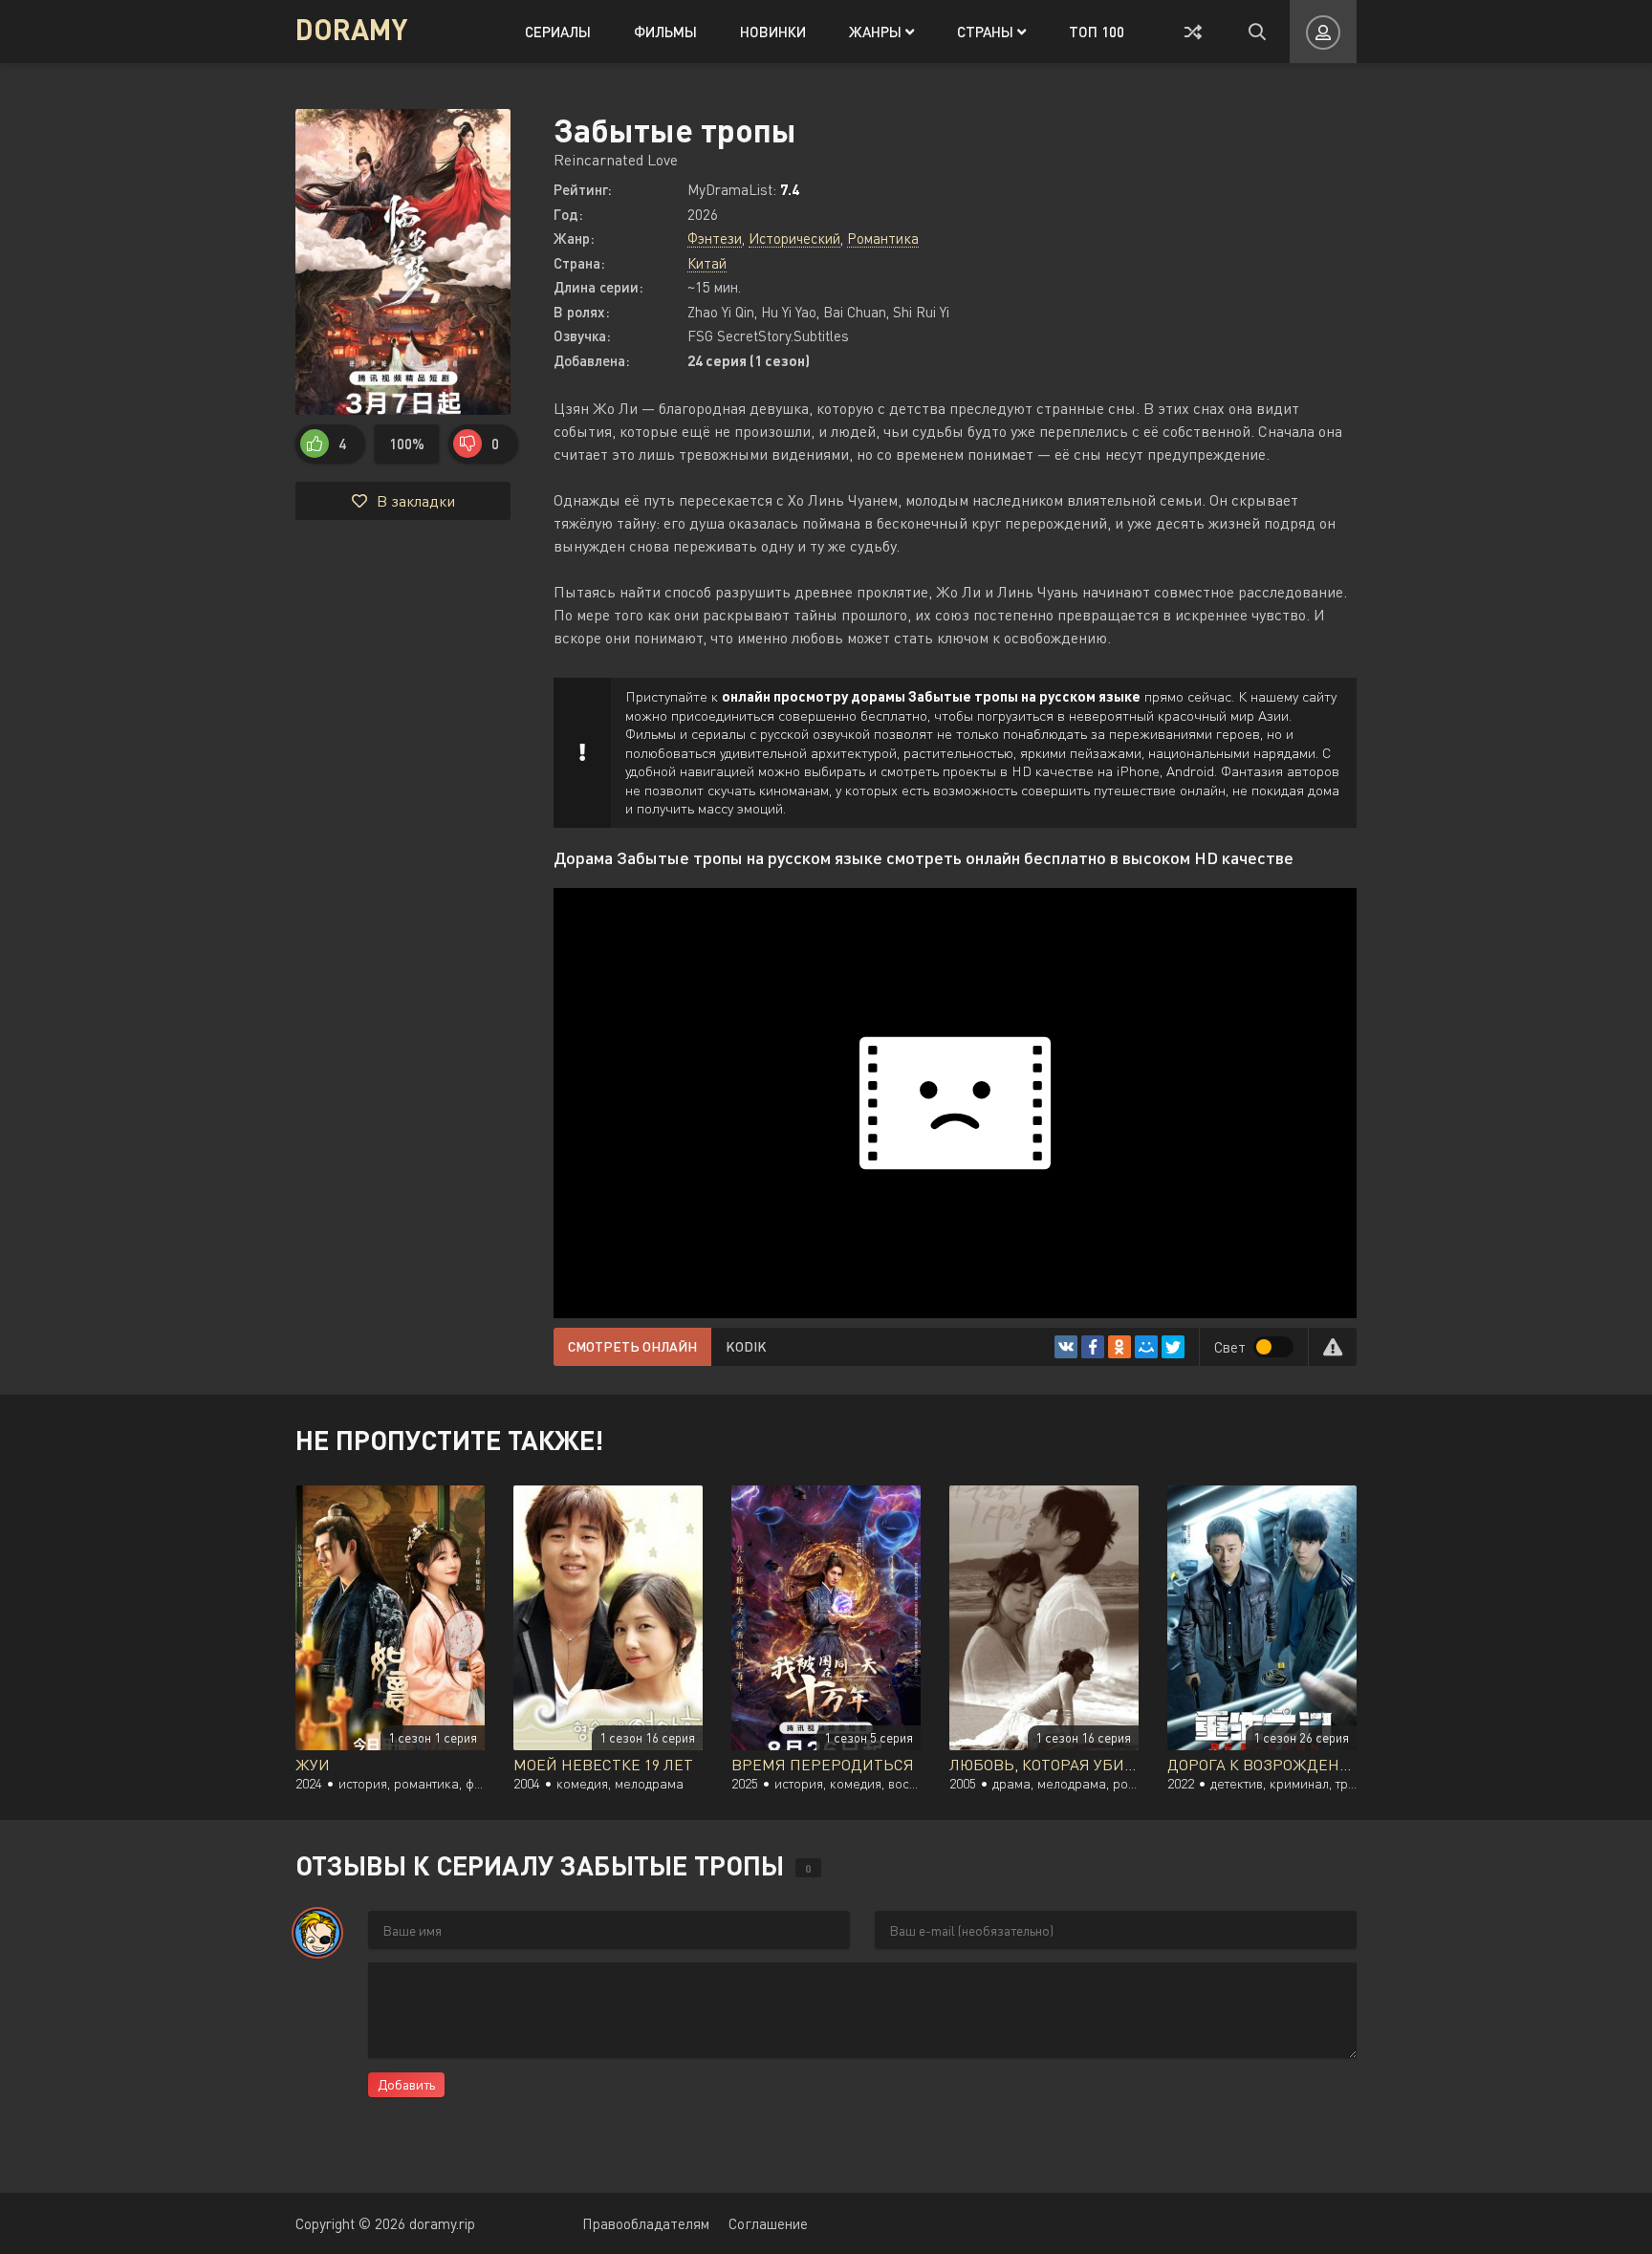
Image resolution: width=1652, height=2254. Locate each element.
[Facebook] (1093, 1347)
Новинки (773, 32)
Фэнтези (715, 238)
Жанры (877, 32)
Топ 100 (1097, 32)
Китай (707, 263)
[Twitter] (1173, 1347)
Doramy (351, 29)
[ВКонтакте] (1066, 1347)
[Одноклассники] (1119, 1347)
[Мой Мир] (1146, 1347)
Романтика (883, 238)
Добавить (406, 2084)
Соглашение (768, 2223)
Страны (987, 32)
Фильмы (665, 32)
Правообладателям (646, 2223)
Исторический (794, 238)
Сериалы (558, 32)
